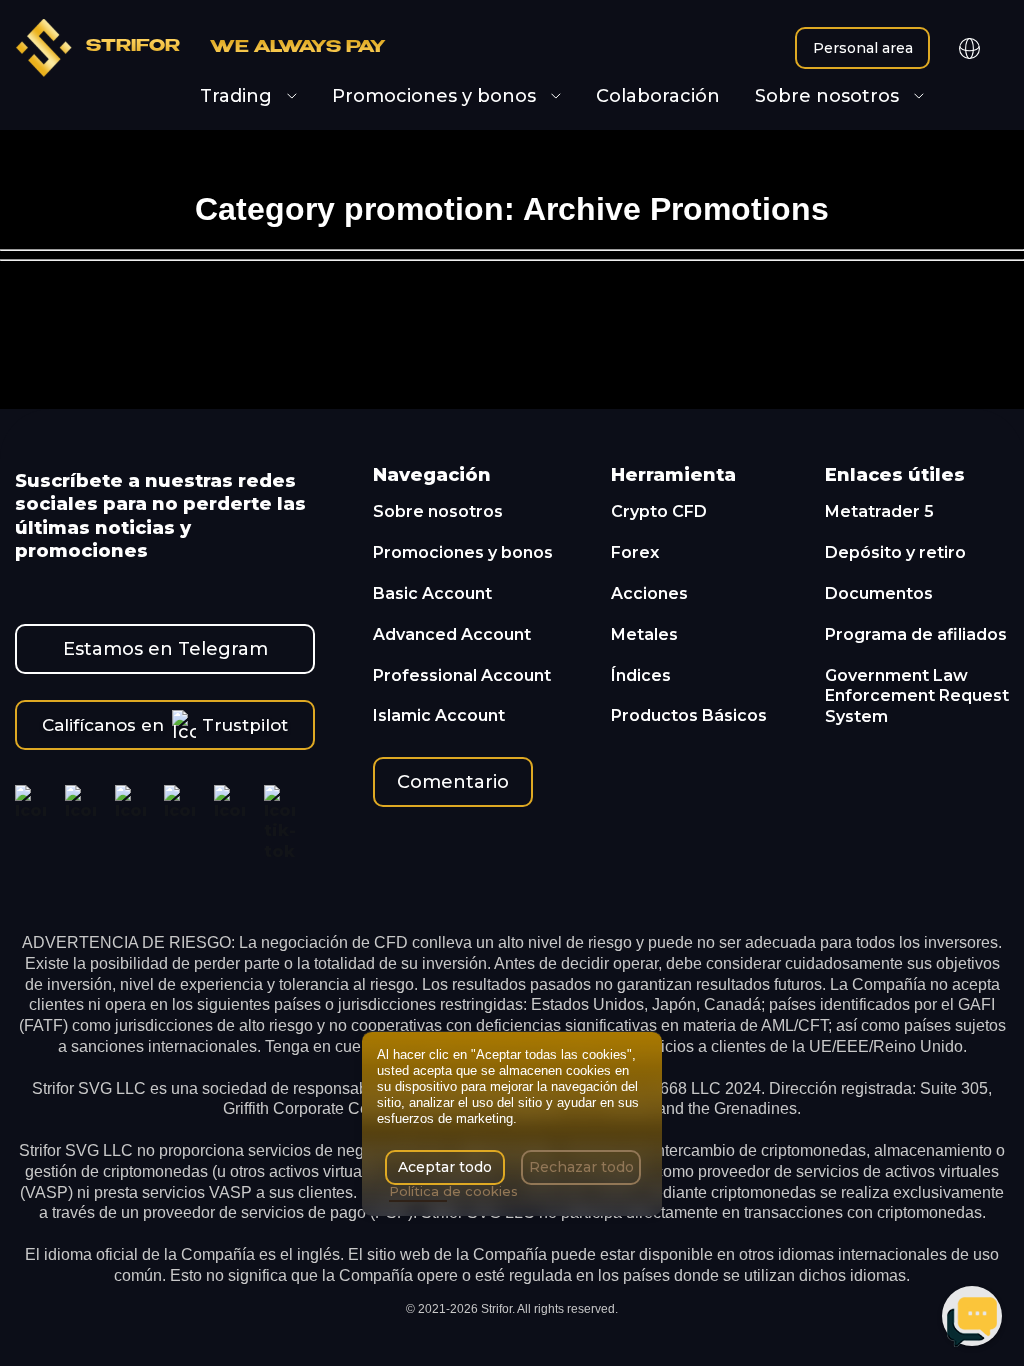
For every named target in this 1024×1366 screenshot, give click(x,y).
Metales (644, 634)
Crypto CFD (659, 511)
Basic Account (432, 593)
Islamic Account (439, 715)
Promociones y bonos (463, 552)
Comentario (453, 782)
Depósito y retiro (895, 552)
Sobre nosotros (438, 511)
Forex (635, 552)
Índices (641, 675)
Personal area (863, 48)
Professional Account (462, 675)
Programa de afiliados (916, 634)
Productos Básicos (689, 715)
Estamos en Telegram (165, 649)
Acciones (649, 593)
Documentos (879, 593)
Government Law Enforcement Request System (917, 696)
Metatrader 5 (879, 511)
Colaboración (658, 96)
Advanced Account (452, 634)
